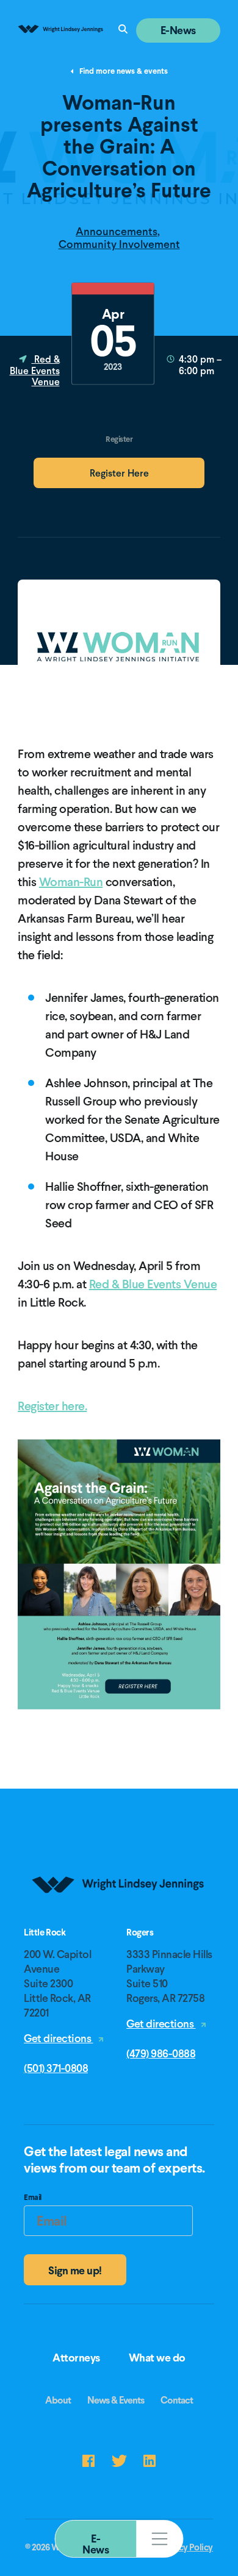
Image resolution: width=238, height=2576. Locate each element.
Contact (177, 2400)
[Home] (119, 1923)
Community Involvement (119, 244)
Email (33, 2199)
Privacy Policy (186, 2547)
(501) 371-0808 (56, 2068)
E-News (96, 2544)
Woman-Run (71, 882)
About (58, 2400)
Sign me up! (75, 2270)
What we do (157, 2358)
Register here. (52, 1406)
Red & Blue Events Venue (35, 371)
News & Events (116, 2400)
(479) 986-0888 (161, 2053)
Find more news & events (123, 72)
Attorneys (76, 2358)
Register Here (119, 473)
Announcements (117, 231)
